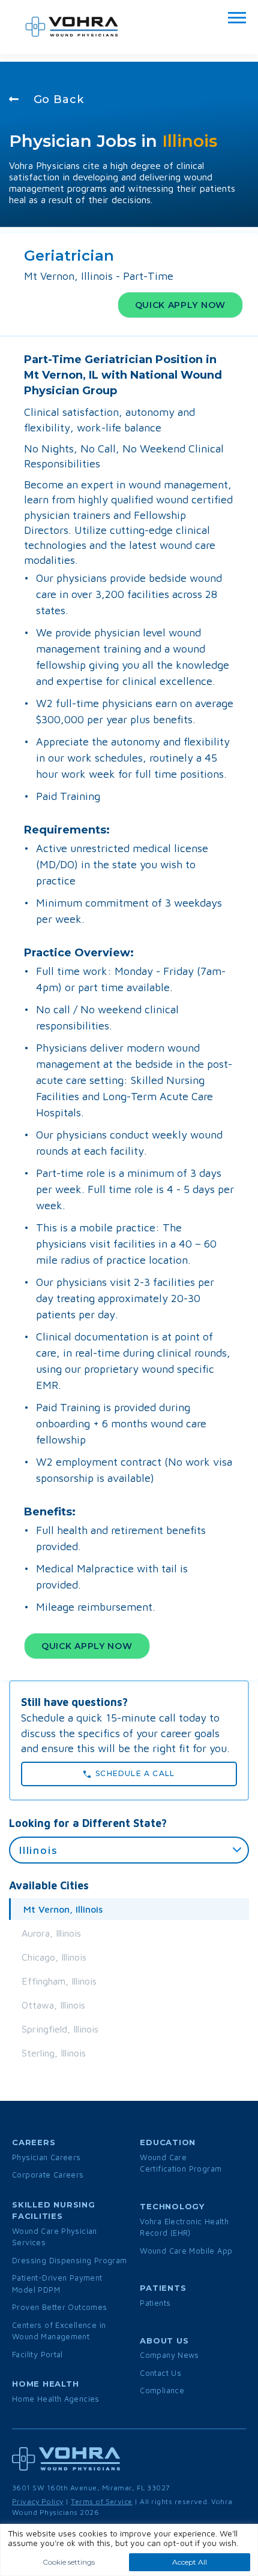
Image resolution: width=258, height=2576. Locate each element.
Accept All (190, 2562)
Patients (155, 2303)
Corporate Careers (48, 2175)
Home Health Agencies (56, 2399)
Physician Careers (46, 2157)
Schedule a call (133, 1773)
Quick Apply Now (181, 305)
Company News (169, 2355)
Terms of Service (102, 2501)
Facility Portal (37, 2354)
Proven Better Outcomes (60, 2307)
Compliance (162, 2390)
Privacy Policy (38, 2501)
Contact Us (160, 2373)
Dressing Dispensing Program (70, 2260)
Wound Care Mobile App (186, 2251)
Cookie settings (69, 2562)
